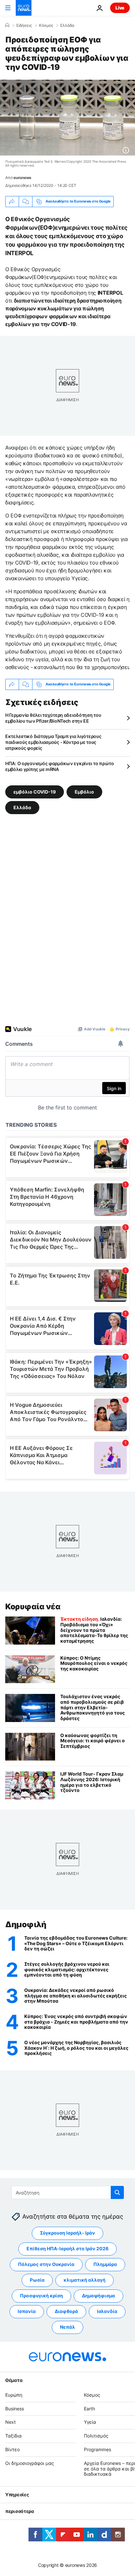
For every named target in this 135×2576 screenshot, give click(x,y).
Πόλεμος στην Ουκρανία (46, 2264)
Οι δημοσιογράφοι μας (30, 2463)
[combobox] (68, 2192)
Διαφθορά (66, 2312)
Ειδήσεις (24, 25)
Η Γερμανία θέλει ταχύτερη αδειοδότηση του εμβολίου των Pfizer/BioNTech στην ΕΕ (53, 718)
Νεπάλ (67, 2327)
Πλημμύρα (105, 2264)
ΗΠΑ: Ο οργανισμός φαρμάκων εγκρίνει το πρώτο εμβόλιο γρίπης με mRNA (60, 766)
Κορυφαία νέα (33, 1607)
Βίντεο (12, 2449)
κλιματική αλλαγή (85, 2280)
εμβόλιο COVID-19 (35, 791)
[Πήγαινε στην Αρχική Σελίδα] (24, 8)
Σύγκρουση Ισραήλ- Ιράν (67, 2233)
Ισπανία (27, 2312)
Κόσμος (46, 25)
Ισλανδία (107, 2312)
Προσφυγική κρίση (41, 2296)
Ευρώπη (14, 2395)
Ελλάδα (67, 25)
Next (10, 2422)
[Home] (7, 25)
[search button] (117, 2192)
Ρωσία (37, 2280)
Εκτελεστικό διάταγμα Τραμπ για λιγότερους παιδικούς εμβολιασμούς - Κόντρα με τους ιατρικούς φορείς (53, 742)
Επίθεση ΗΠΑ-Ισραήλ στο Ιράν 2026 (67, 2249)
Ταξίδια (13, 2436)
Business (15, 2409)
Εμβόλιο (84, 791)
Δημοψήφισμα (98, 2296)
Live (120, 8)
